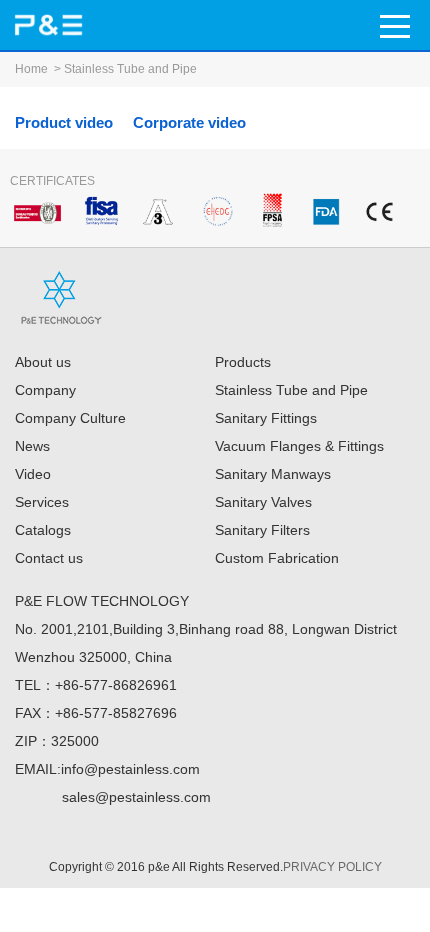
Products (243, 362)
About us (43, 362)
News (32, 446)
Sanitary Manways (273, 474)
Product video (64, 122)
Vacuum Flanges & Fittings (299, 446)
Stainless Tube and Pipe (130, 69)
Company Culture (70, 418)
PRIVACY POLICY (332, 867)
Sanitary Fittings (266, 418)
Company (45, 390)
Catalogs (43, 530)
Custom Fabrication (277, 558)
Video (33, 474)
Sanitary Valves (263, 502)
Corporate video (189, 122)
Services (42, 502)
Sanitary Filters (262, 530)
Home (31, 69)
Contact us (49, 558)
